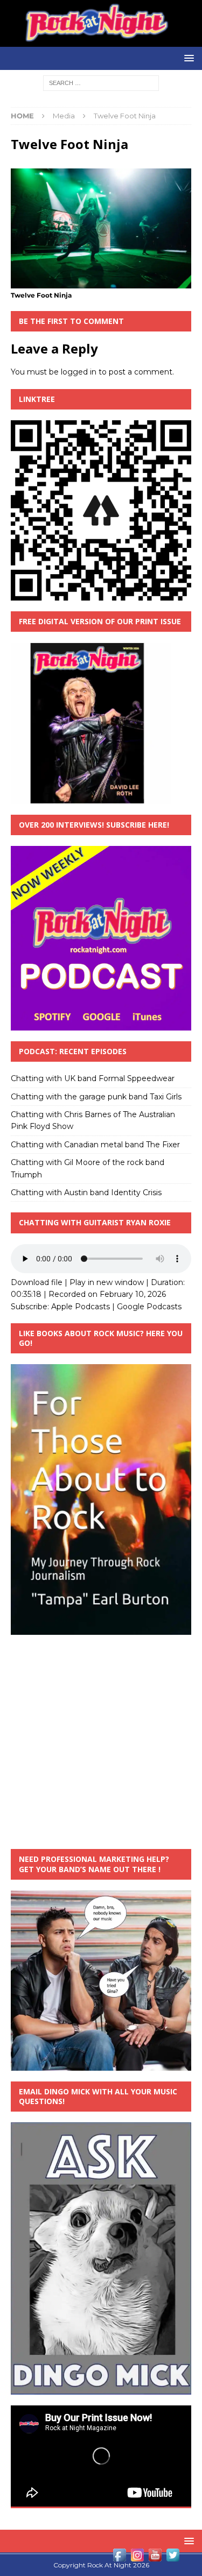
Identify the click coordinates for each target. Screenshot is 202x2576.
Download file (37, 1282)
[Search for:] (101, 82)
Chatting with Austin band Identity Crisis (86, 1192)
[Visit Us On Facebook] (119, 2558)
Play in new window (107, 1282)
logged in (79, 372)
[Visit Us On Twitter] (173, 2558)
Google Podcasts (149, 1307)
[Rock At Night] (101, 40)
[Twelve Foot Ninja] (101, 283)
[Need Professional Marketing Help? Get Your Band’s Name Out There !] (101, 2064)
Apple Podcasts (81, 1307)
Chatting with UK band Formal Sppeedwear (93, 1078)
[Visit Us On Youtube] (155, 2558)
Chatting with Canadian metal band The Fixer (95, 1145)
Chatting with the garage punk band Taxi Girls (96, 1097)
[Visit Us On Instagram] (137, 2558)
